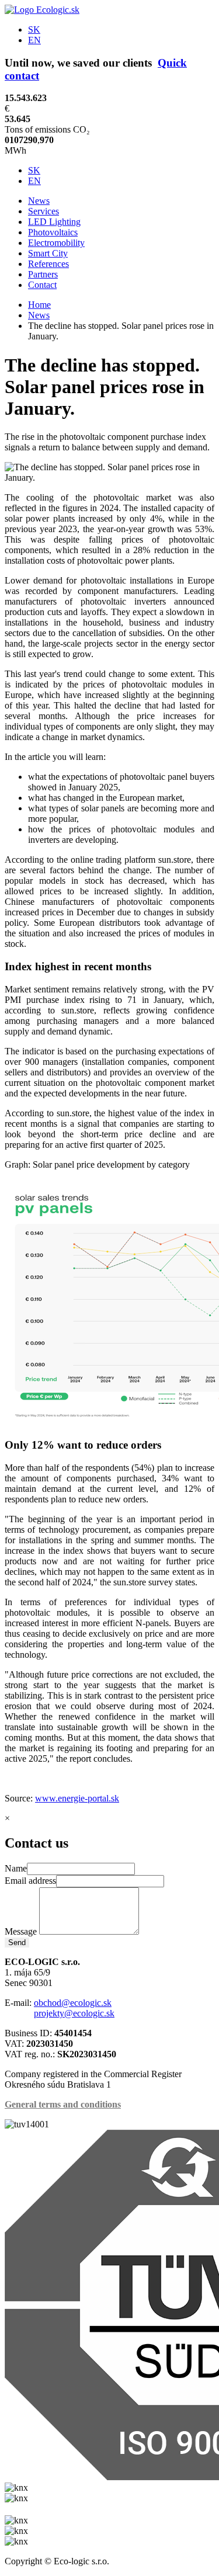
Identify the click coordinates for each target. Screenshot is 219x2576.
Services (44, 211)
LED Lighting (54, 222)
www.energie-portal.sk (77, 1798)
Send (17, 1943)
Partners (43, 274)
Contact (42, 285)
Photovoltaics (53, 232)
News (39, 201)
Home (39, 305)
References (48, 264)
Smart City (48, 253)
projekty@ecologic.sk (74, 2013)
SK (34, 29)
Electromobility (56, 243)
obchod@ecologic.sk (73, 2003)
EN (34, 40)
